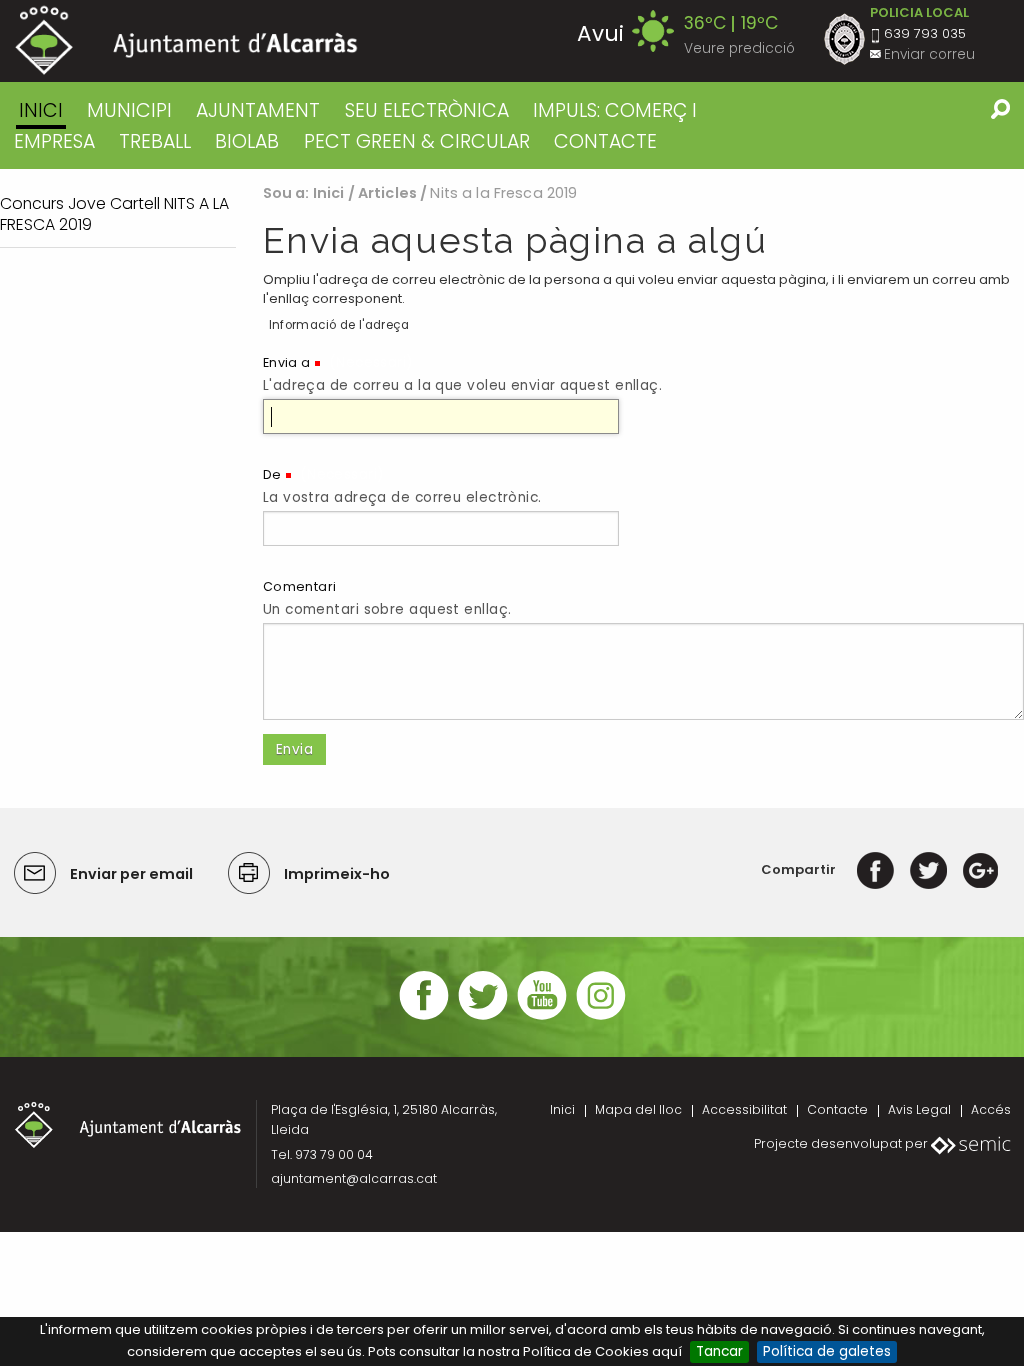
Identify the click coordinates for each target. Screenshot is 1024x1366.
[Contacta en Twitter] (483, 1017)
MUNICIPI (129, 110)
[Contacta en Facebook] (424, 1017)
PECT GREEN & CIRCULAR (417, 141)
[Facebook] (875, 869)
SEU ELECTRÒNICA (427, 110)
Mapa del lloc (638, 1109)
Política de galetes (827, 1351)
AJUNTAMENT (258, 110)
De (272, 474)
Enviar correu (929, 54)
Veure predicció (739, 48)
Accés (991, 1109)
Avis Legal (919, 1109)
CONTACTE (605, 141)
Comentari (300, 586)
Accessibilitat (744, 1109)
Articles (387, 193)
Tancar (719, 1351)
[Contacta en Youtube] (542, 1017)
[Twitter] (928, 869)
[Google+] (980, 869)
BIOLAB (247, 141)
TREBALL (155, 141)
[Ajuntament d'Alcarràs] (186, 40)
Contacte (837, 1109)
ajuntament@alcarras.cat (354, 1178)
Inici (41, 110)
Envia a (287, 362)
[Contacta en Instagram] (601, 1017)
